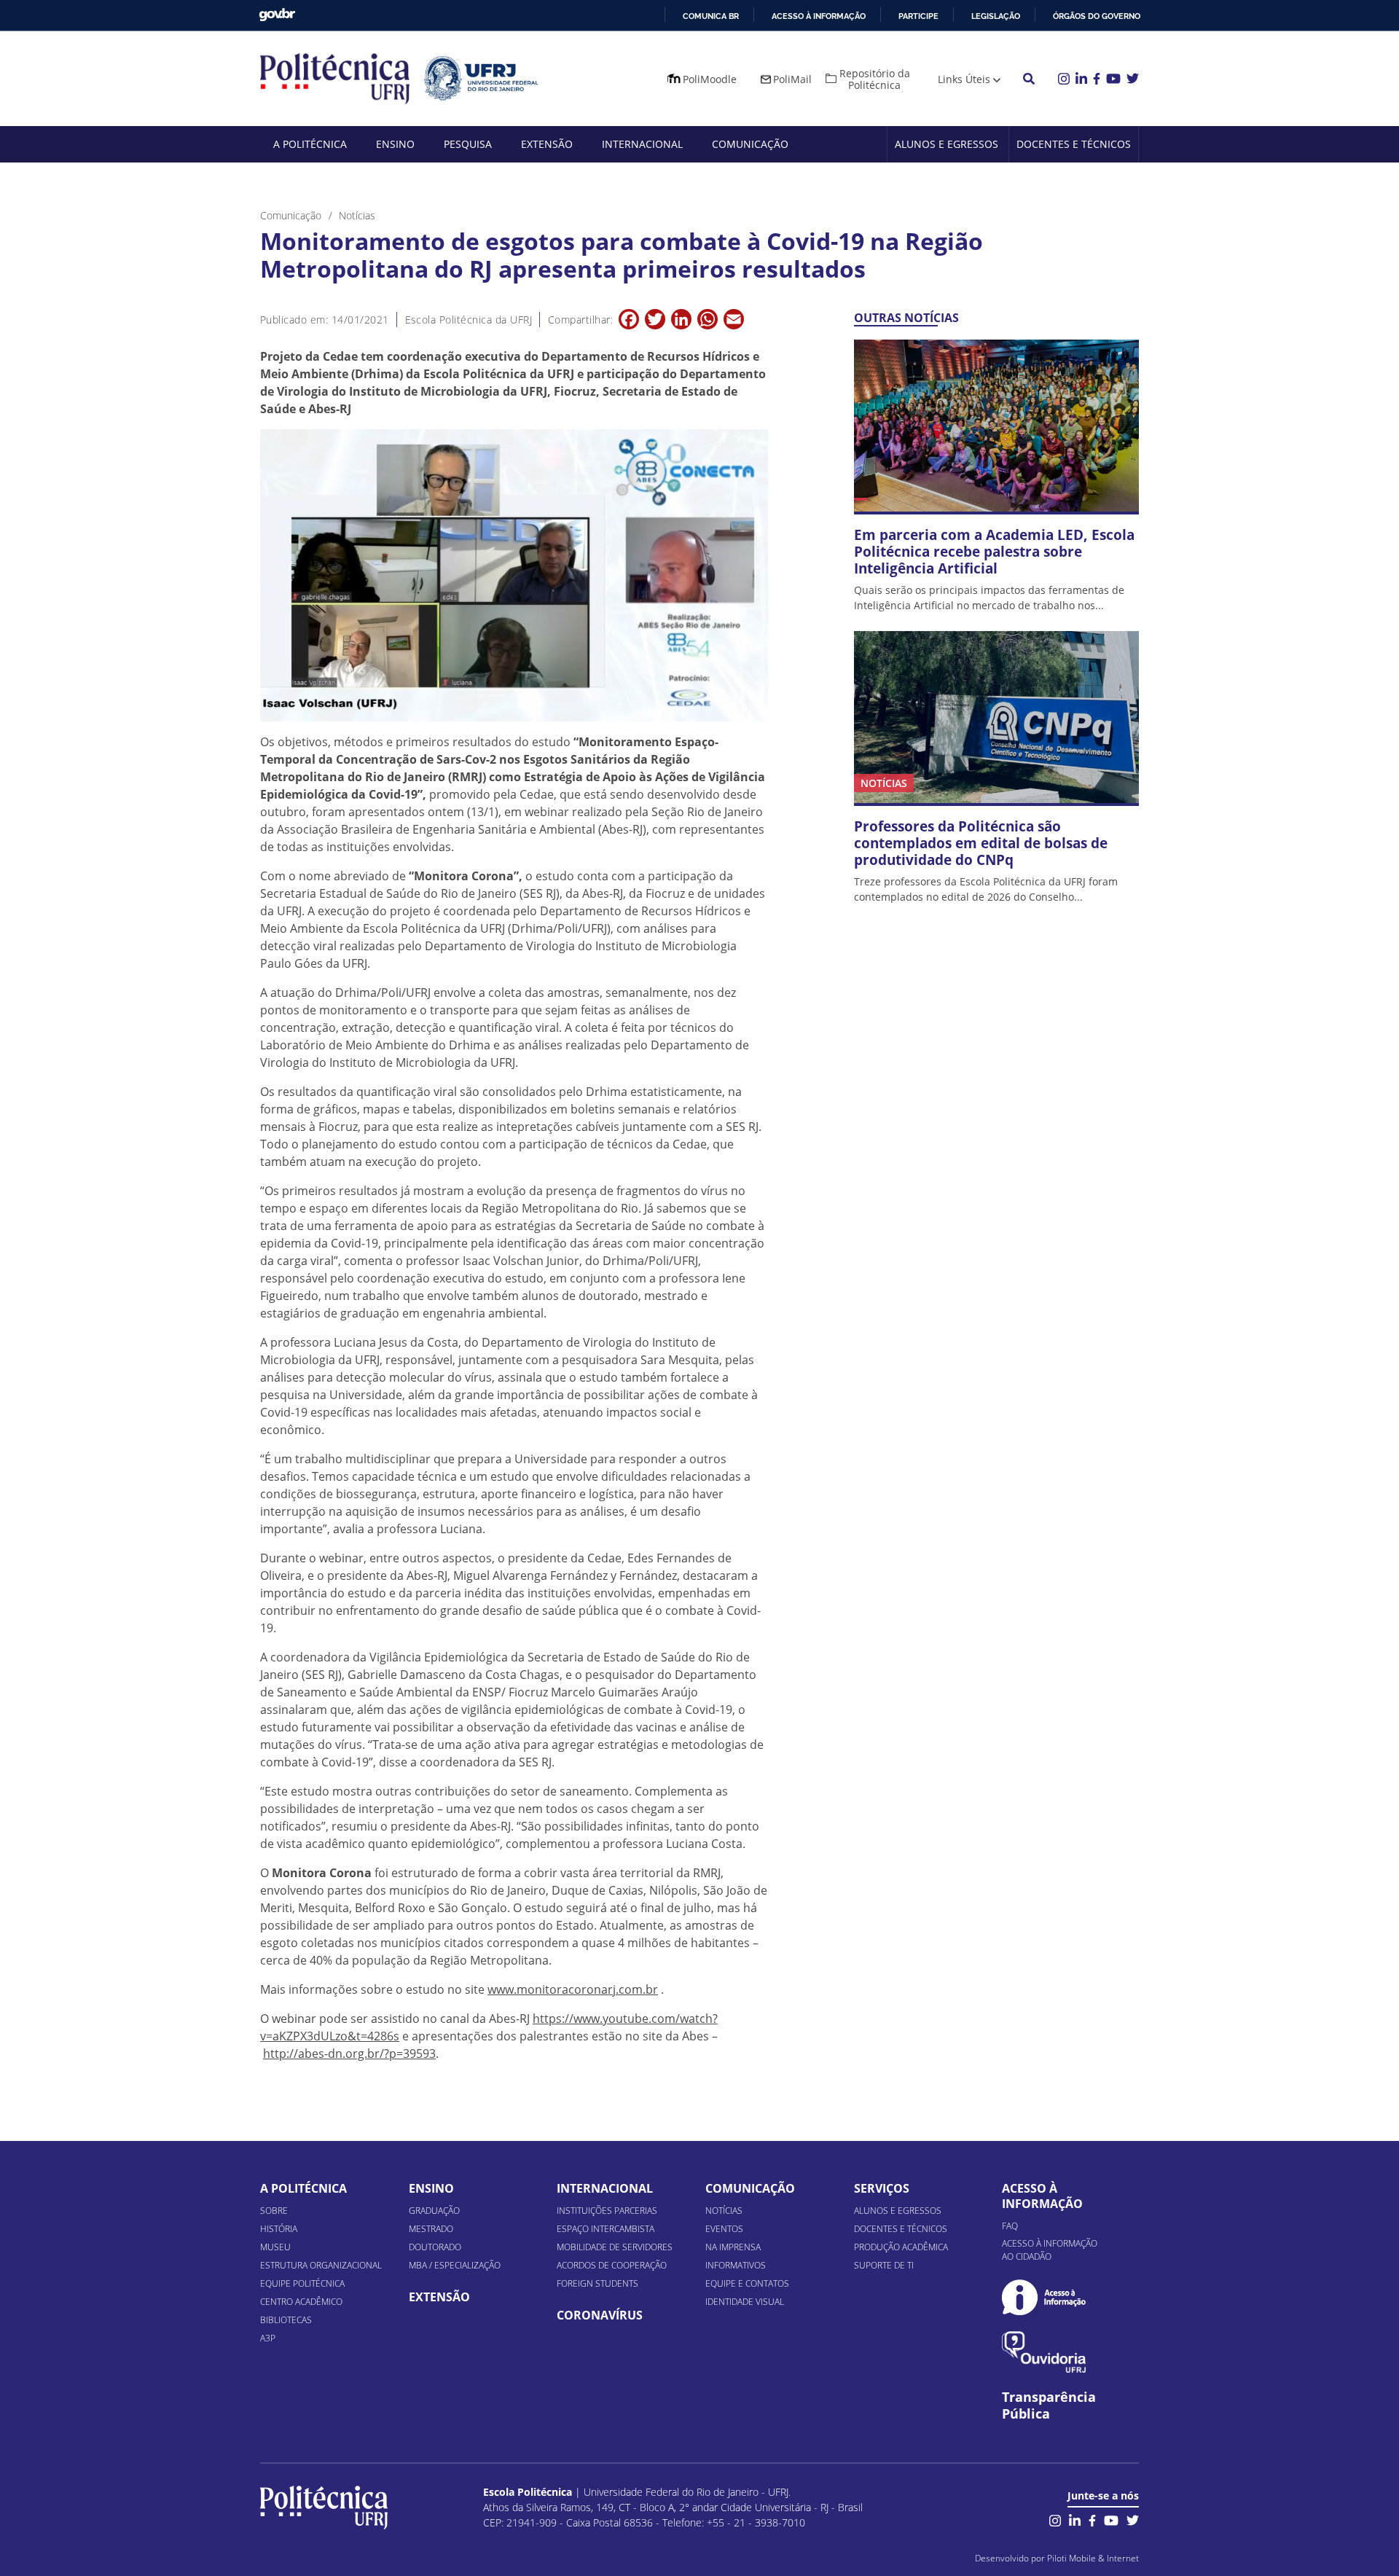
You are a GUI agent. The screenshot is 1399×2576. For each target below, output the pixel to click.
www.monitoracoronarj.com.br (573, 1989)
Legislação (996, 16)
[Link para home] (324, 2508)
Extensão (547, 144)
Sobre (274, 2211)
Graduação (434, 2211)
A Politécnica (310, 144)
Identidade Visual (745, 2302)
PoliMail (792, 79)
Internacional (642, 144)
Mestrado (431, 2229)
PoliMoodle (710, 79)
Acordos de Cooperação (612, 2265)
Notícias (724, 2211)
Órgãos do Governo (1097, 16)
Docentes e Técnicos (1074, 144)
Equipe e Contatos (747, 2283)
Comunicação (750, 144)
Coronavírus (600, 2315)
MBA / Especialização (455, 2265)
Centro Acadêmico (301, 2302)
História (279, 2229)
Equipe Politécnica (302, 2283)
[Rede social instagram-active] (1055, 2519)
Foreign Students (597, 2283)
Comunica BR (711, 16)
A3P (268, 2338)
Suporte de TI (884, 2265)
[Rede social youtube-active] (1111, 2519)
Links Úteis (964, 79)
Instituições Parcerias (607, 2211)
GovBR (277, 15)
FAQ (1010, 2226)
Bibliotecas (286, 2320)
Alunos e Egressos (947, 144)
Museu (275, 2247)
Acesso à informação (819, 16)
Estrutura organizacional (321, 2265)
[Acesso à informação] (1044, 2297)
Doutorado (435, 2247)
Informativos (736, 2265)
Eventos (724, 2229)
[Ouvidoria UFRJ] (1044, 2352)
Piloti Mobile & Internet (1093, 2558)
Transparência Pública (1049, 2405)
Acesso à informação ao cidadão (1050, 2250)
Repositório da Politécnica (875, 79)
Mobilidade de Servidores (615, 2247)
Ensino (395, 144)
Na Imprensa (733, 2247)
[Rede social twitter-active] (1133, 2519)
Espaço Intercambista (606, 2229)
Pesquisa (468, 144)
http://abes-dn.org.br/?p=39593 (349, 2054)
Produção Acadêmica (901, 2247)
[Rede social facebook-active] (1092, 2519)
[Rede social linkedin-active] (1075, 2519)
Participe (918, 16)
